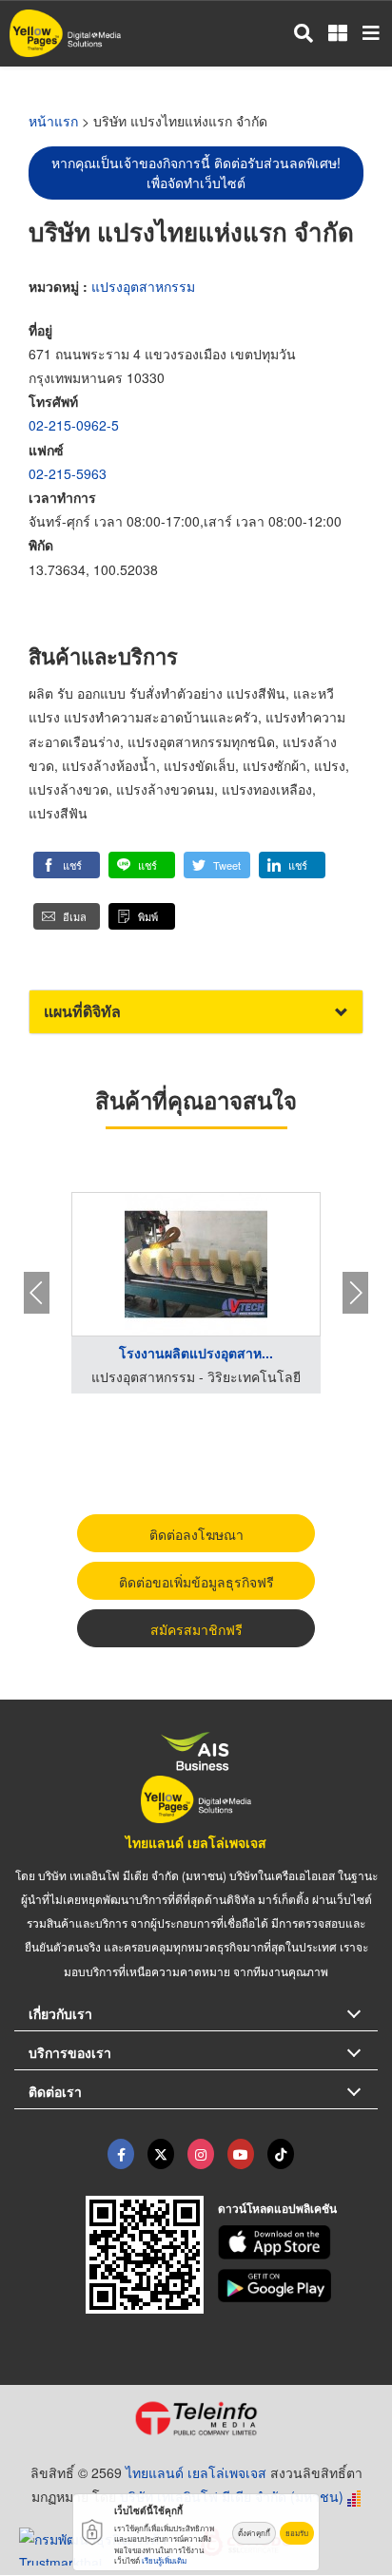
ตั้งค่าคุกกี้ (254, 2533)
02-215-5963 (68, 473)
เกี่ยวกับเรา (60, 2013)
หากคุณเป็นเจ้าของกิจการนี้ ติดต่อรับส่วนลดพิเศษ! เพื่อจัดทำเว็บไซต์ (196, 173)
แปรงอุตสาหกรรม (143, 286)
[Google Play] (298, 2286)
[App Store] (298, 2242)
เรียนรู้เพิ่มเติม (164, 2560)
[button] (67, 865)
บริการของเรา (70, 2052)
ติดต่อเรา (55, 2091)
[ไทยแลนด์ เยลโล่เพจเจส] (161, 2154)
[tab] (196, 1012)
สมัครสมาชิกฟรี (196, 1629)
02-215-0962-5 (74, 425)
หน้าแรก (53, 121)
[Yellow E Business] (121, 2154)
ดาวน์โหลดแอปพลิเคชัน (277, 2208)
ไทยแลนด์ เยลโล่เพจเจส (196, 1842)
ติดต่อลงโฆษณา (196, 1534)
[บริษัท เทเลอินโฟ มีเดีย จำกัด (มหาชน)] (196, 2418)
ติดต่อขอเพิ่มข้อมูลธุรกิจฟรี (196, 1582)
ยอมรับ (297, 2533)
